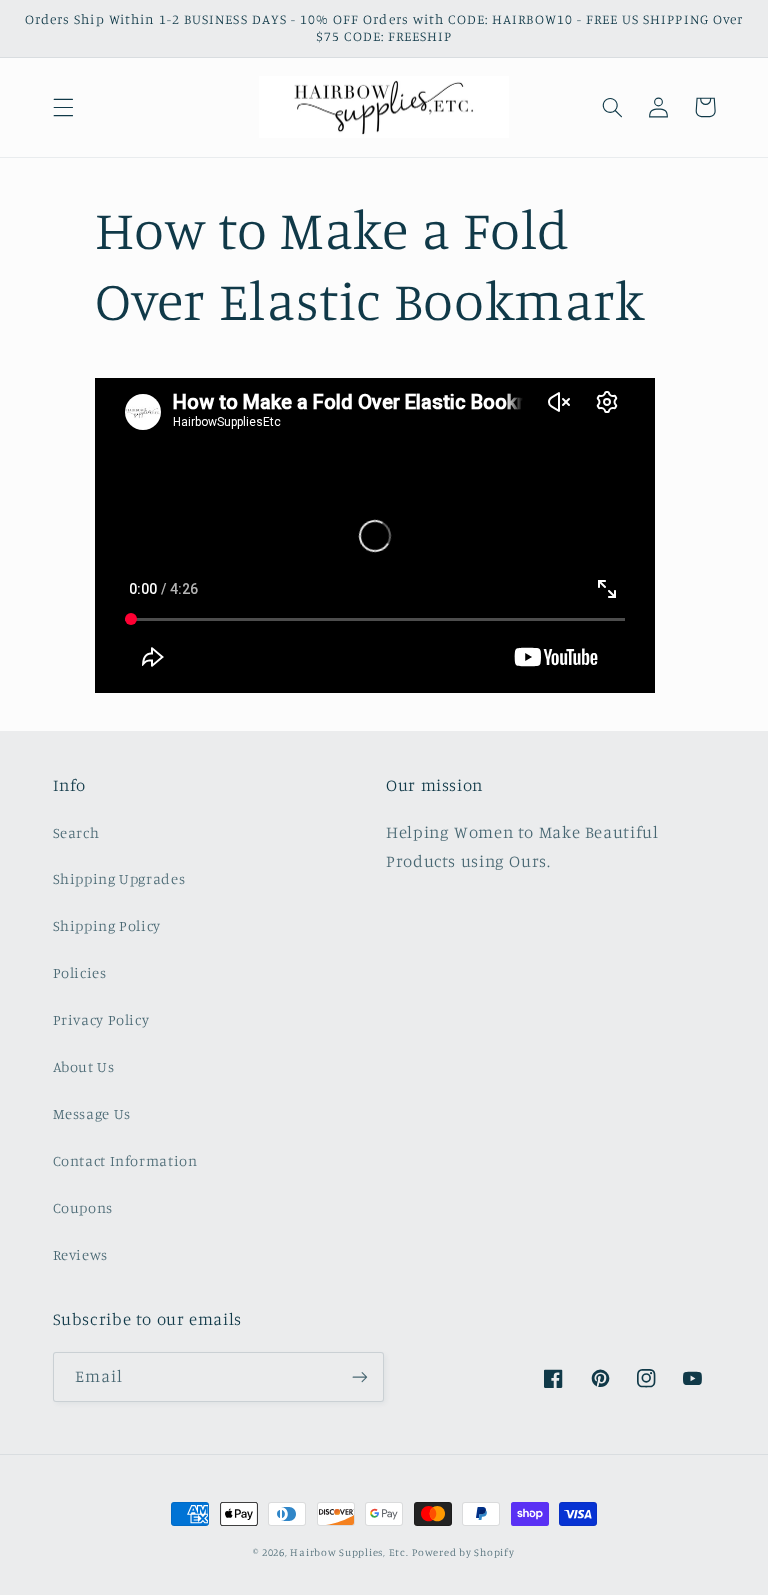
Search (76, 832)
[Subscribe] (360, 1376)
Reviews (80, 1254)
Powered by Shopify (463, 1552)
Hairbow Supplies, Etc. (349, 1552)
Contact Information (125, 1160)
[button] (63, 107)
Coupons (83, 1207)
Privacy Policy (101, 1019)
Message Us (92, 1113)
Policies (80, 972)
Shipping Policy (107, 925)
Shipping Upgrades (119, 878)
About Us (84, 1066)
